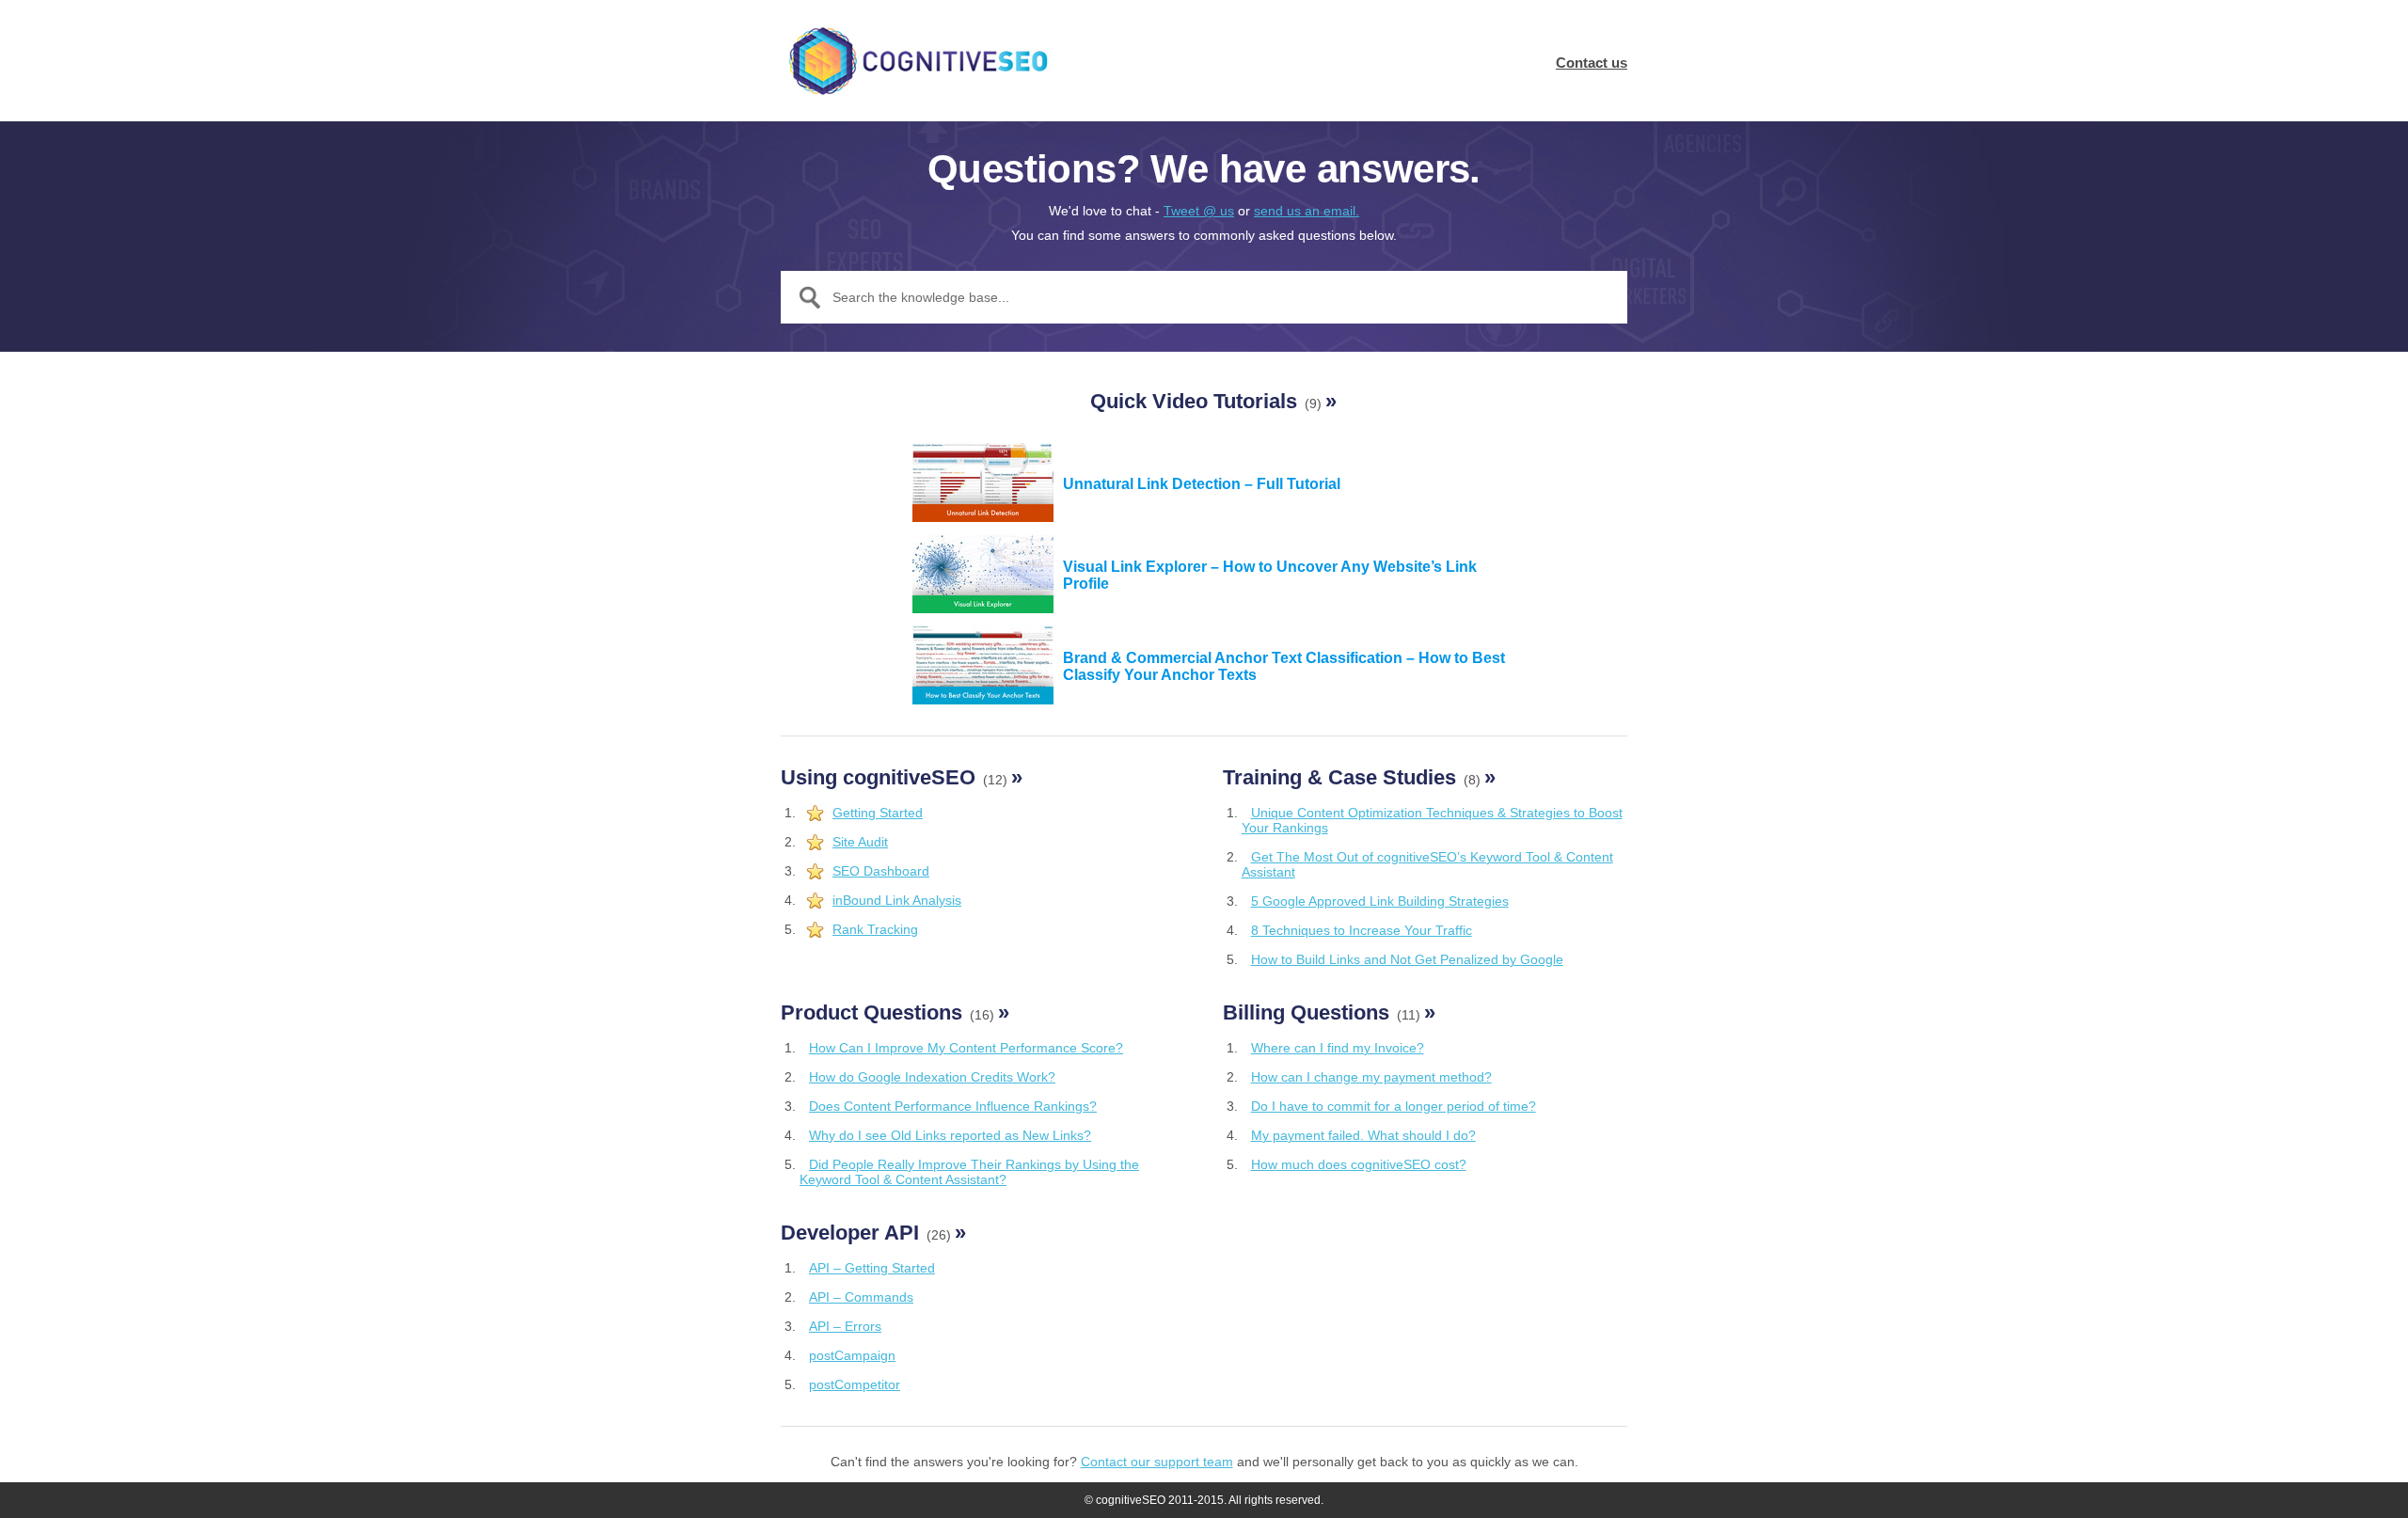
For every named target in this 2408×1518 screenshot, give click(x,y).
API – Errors (845, 1326)
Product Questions (895, 1012)
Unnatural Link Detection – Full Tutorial (1202, 484)
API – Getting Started (872, 1268)
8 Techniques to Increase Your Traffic (1362, 930)
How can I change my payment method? (1371, 1077)
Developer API (873, 1233)
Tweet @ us (1199, 211)
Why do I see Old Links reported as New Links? (950, 1135)
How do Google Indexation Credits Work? (932, 1077)
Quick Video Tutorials (1213, 401)
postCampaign (852, 1355)
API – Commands (861, 1297)
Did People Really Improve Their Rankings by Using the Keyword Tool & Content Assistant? (969, 1172)
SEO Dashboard (881, 871)
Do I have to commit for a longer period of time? (1394, 1106)
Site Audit (860, 842)
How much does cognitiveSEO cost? (1359, 1164)
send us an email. (1307, 211)
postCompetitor (855, 1384)
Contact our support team (1157, 1462)
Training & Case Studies (1359, 777)
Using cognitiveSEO (902, 777)
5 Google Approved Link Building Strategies (1380, 901)
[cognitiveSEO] (917, 61)
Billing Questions (1329, 1012)
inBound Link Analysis (897, 900)
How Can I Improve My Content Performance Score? (966, 1048)
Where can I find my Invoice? (1338, 1048)
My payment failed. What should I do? (1363, 1135)
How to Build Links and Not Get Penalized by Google (1407, 959)
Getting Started (878, 813)
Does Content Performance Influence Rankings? (953, 1106)
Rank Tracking (875, 929)
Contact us (1592, 63)
